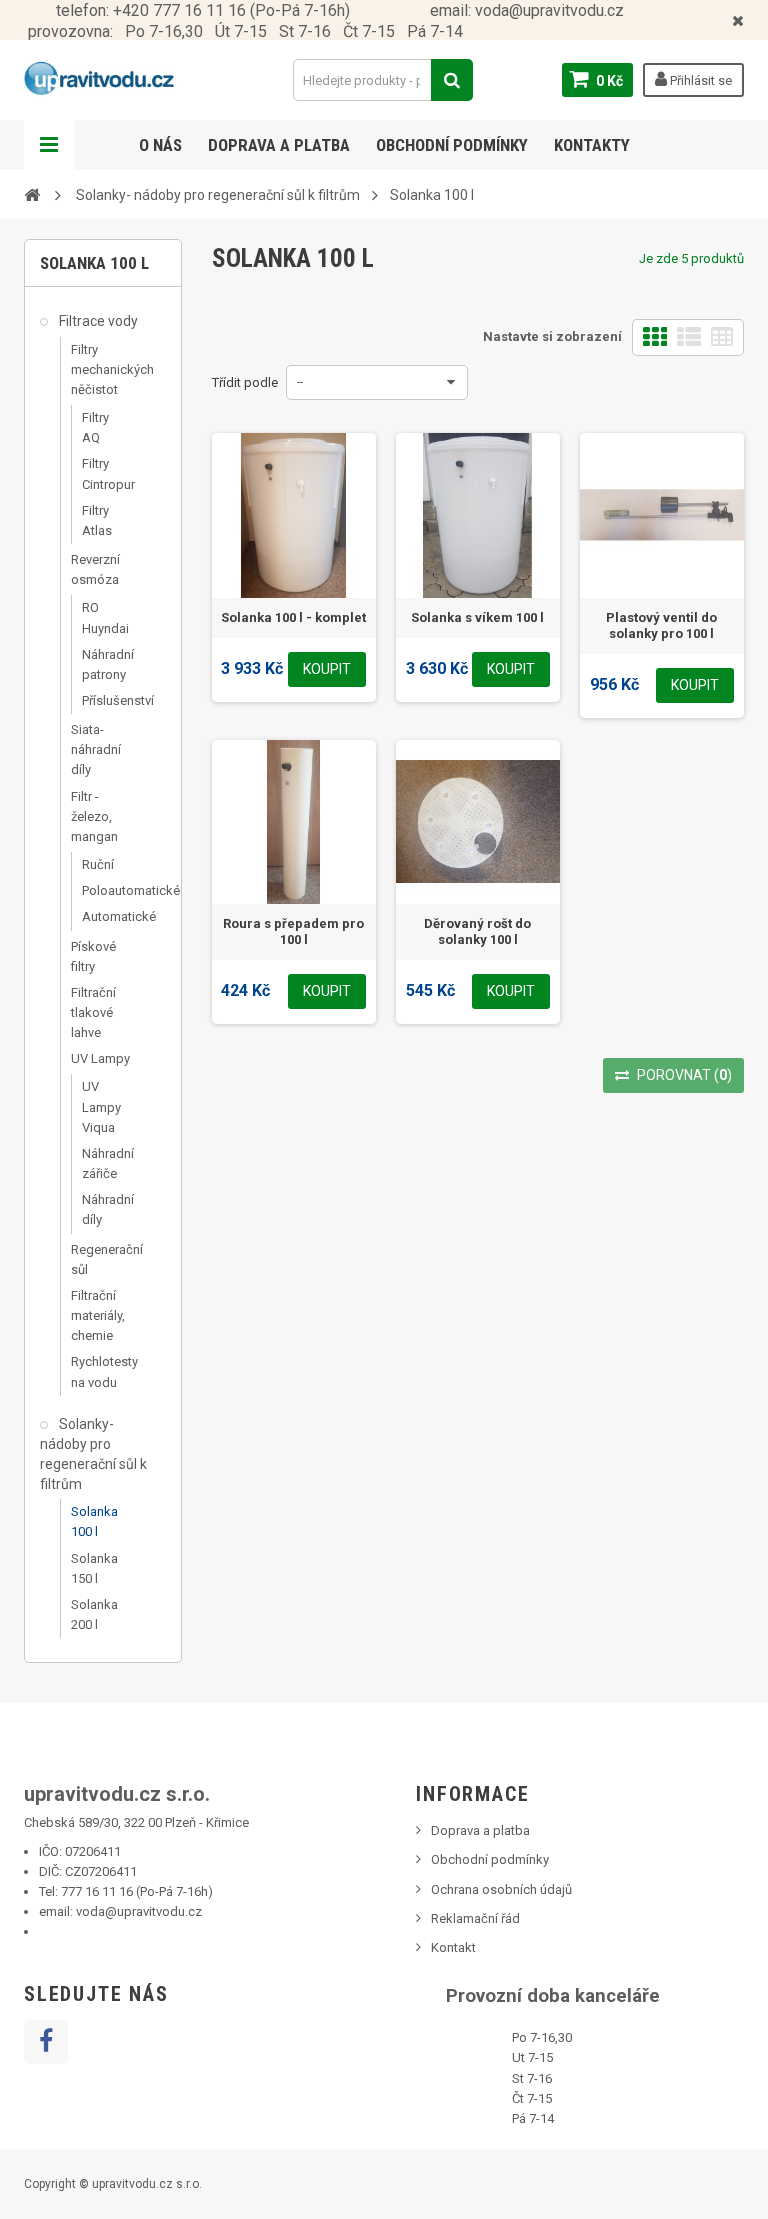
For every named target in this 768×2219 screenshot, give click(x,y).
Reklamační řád (475, 1918)
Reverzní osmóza (95, 569)
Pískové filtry (93, 956)
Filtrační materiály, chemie (98, 1315)
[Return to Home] (32, 194)
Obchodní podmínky (452, 145)
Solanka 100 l (94, 1521)
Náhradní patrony (101, 664)
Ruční (98, 864)
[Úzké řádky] (722, 337)
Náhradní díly (101, 1209)
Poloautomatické (101, 890)
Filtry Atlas (97, 520)
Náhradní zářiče (101, 1163)
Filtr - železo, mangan (94, 816)
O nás (160, 145)
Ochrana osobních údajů (501, 1889)
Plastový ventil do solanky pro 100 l (661, 625)
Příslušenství (101, 700)
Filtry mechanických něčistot (103, 369)
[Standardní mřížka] (655, 337)
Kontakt (453, 1947)
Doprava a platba (279, 145)
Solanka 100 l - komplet (293, 617)
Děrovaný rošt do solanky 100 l (477, 931)
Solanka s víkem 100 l (477, 617)
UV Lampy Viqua (101, 1106)
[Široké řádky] (689, 337)
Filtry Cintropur (101, 473)
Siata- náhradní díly (96, 749)
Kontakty (592, 145)
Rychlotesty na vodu (103, 1371)
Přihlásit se (699, 80)
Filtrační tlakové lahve (93, 1012)
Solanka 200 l (94, 1614)
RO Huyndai (101, 617)
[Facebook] (46, 2042)
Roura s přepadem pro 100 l (293, 931)
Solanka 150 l (94, 1568)
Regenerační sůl (103, 1259)
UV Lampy (100, 1058)
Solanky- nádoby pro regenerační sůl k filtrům (93, 1454)
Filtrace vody (97, 321)
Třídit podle (245, 382)
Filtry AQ (95, 427)
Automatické (101, 916)
